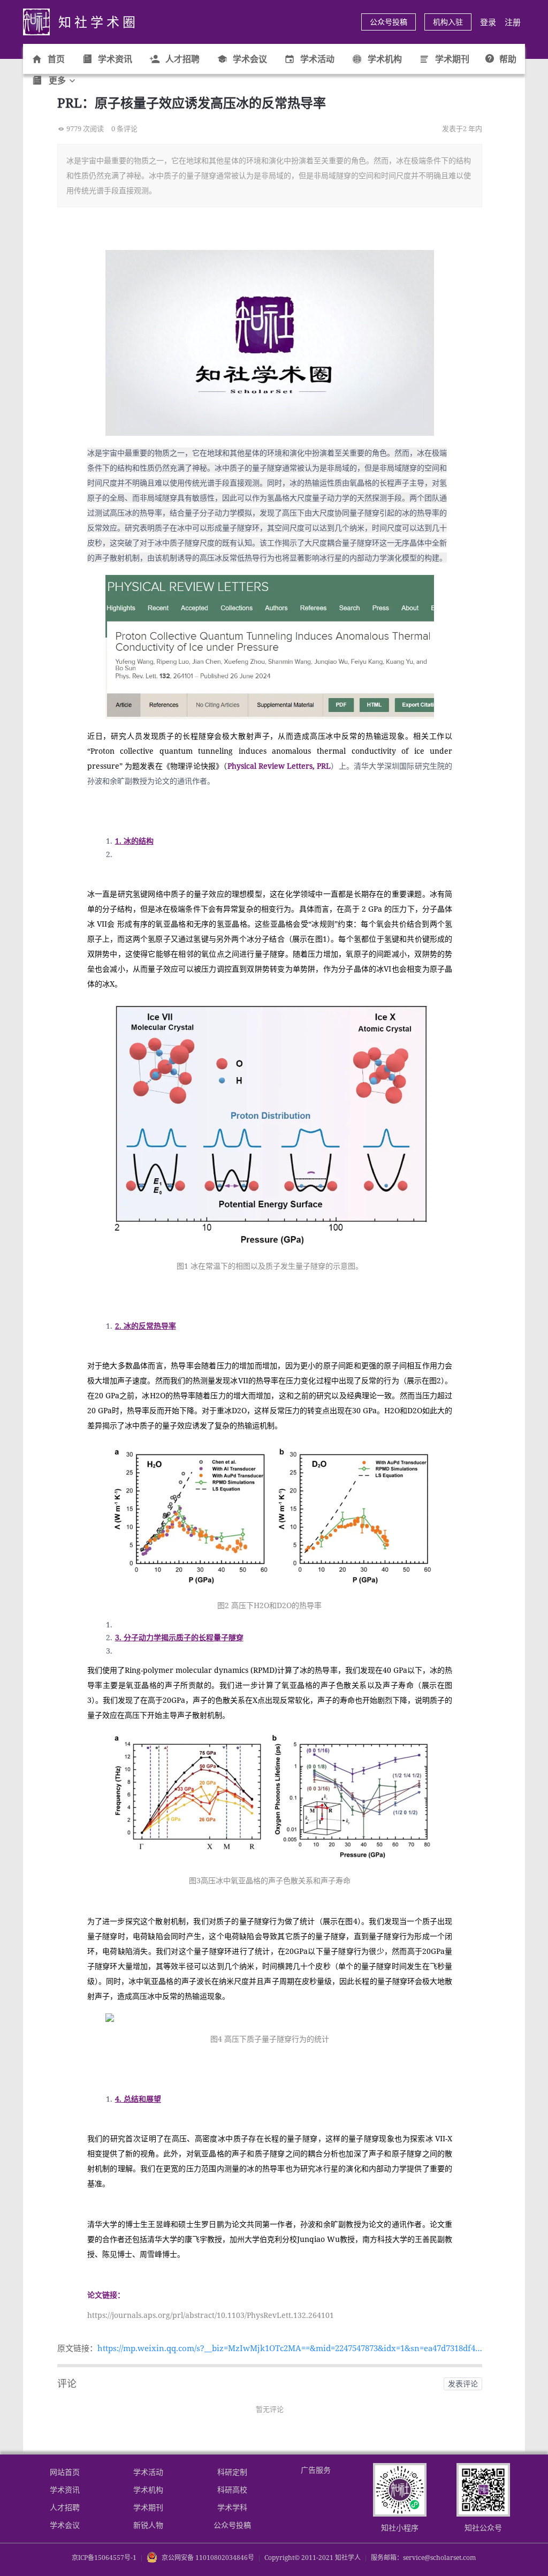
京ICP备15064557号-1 (104, 2558)
